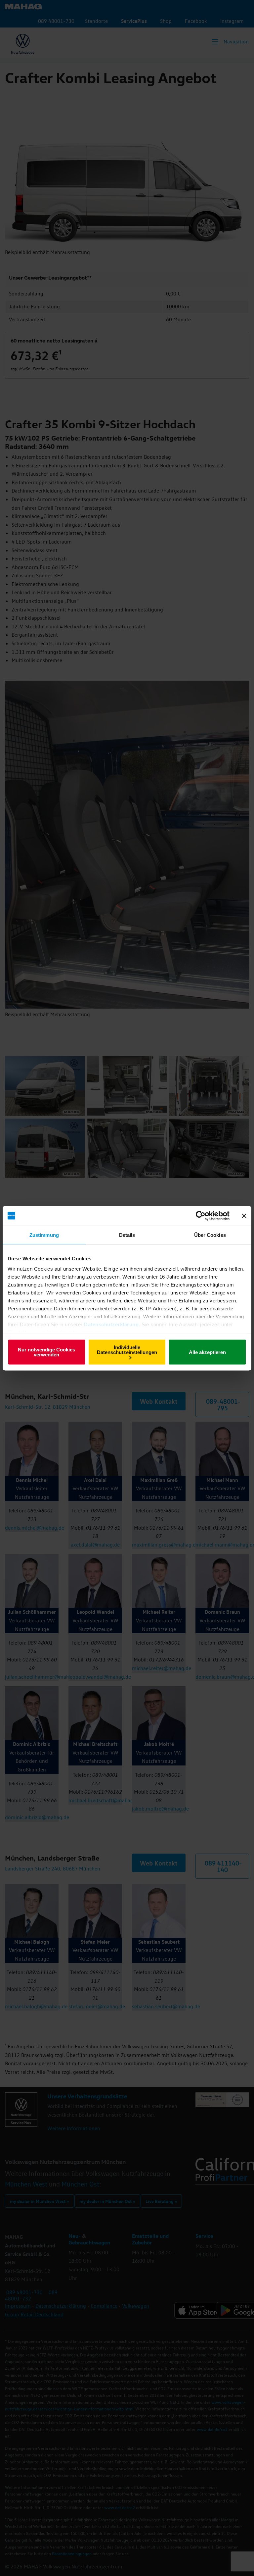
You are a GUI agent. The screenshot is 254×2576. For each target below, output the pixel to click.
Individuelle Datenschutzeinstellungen (127, 1349)
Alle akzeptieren (207, 1352)
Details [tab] (127, 1235)
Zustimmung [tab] (44, 1235)
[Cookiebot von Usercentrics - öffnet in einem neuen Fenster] (201, 1216)
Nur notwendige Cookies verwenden (46, 1352)
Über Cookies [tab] (210, 1235)
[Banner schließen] (244, 1216)
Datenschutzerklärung (111, 1324)
